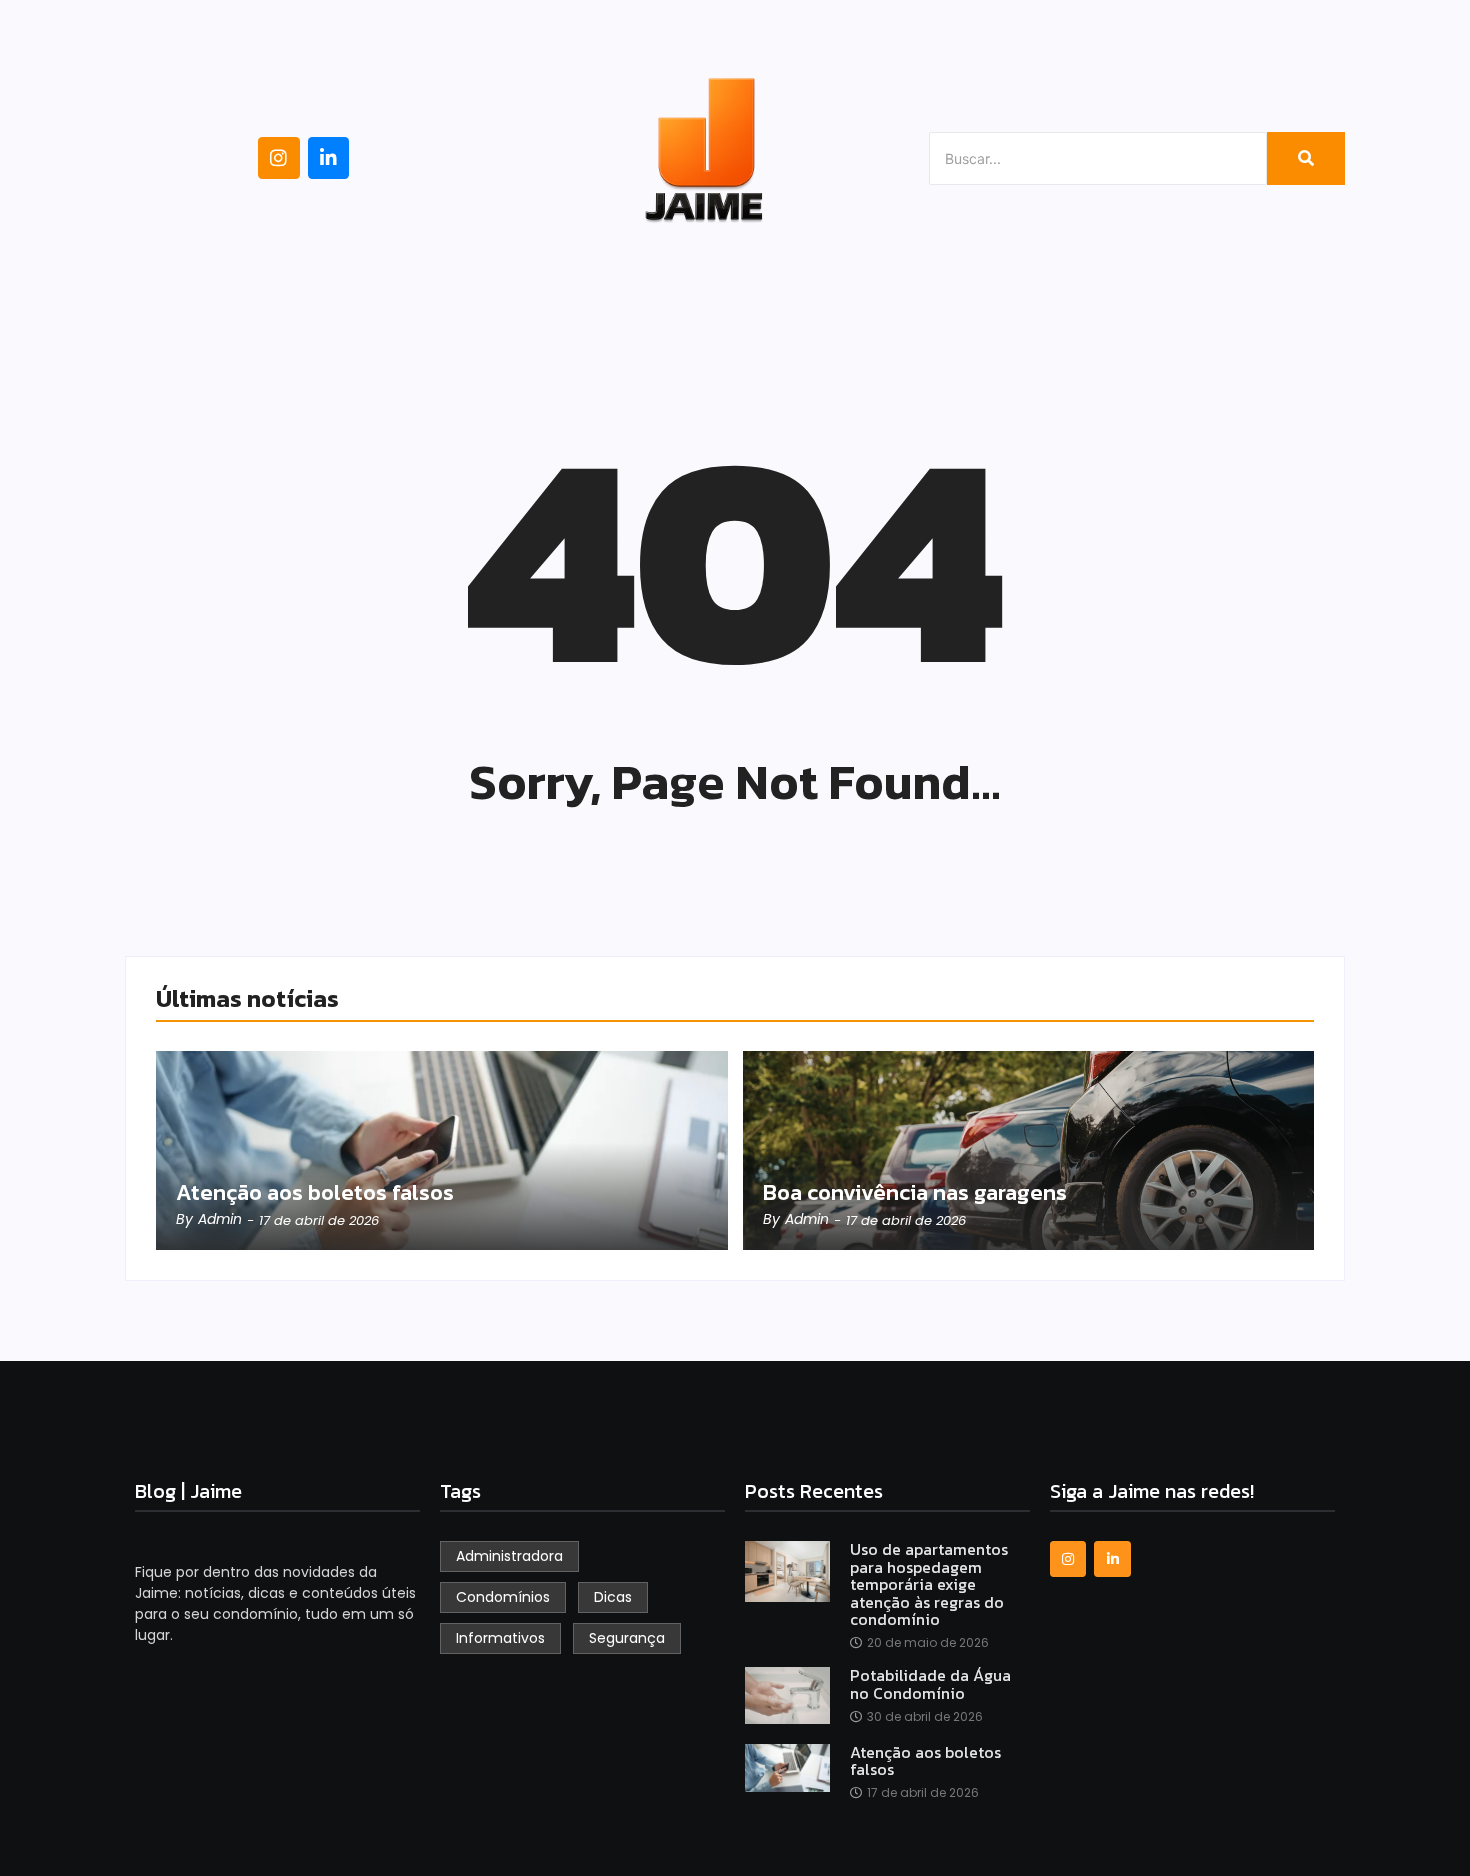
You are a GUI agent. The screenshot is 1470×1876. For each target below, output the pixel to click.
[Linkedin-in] (329, 158)
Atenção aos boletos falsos (315, 1193)
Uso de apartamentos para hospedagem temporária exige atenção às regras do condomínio (929, 1585)
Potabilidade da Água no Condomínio (930, 1684)
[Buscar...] (1306, 158)
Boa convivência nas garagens (915, 1193)
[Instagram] (279, 158)
